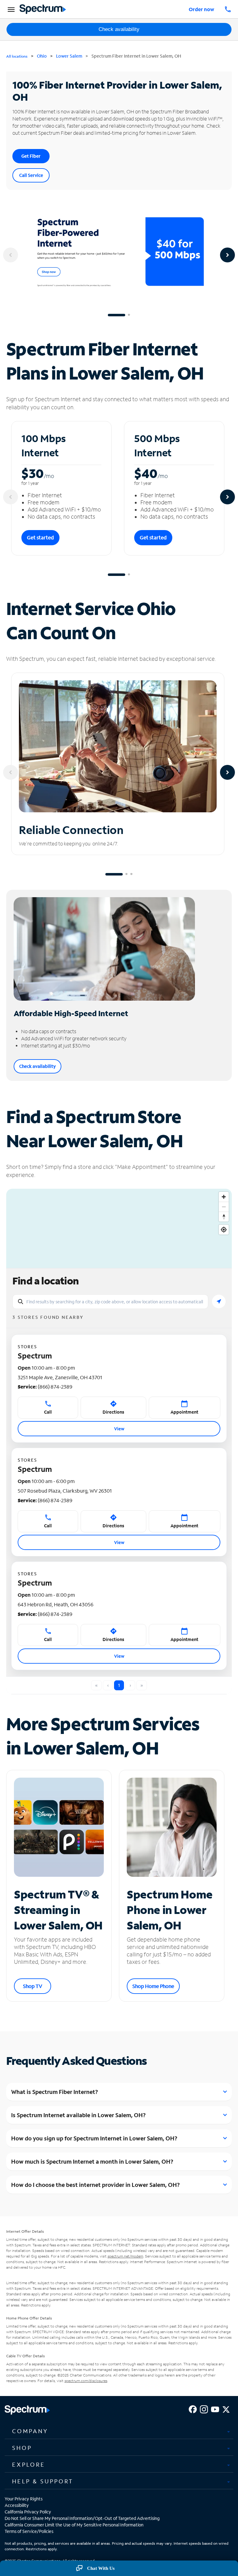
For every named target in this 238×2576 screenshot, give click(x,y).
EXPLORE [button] (29, 2464)
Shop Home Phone (153, 1986)
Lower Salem (69, 56)
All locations (17, 56)
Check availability (119, 29)
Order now (201, 9)
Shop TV (33, 1986)
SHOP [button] (22, 2448)
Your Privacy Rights (24, 2499)
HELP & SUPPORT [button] (43, 2481)
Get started (40, 537)
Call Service (31, 175)
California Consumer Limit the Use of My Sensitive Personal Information (74, 2525)
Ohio (42, 56)
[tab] (119, 2431)
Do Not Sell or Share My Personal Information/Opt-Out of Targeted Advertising (82, 2518)
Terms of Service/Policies (29, 2531)
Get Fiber (31, 156)
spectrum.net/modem (125, 2256)
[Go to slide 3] (131, 874)
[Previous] (11, 255)
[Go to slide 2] (129, 315)
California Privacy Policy (28, 2512)
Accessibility (17, 2505)
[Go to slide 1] (117, 315)
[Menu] (10, 9)
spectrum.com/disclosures (86, 2381)
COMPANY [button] (30, 2431)
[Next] (227, 255)
